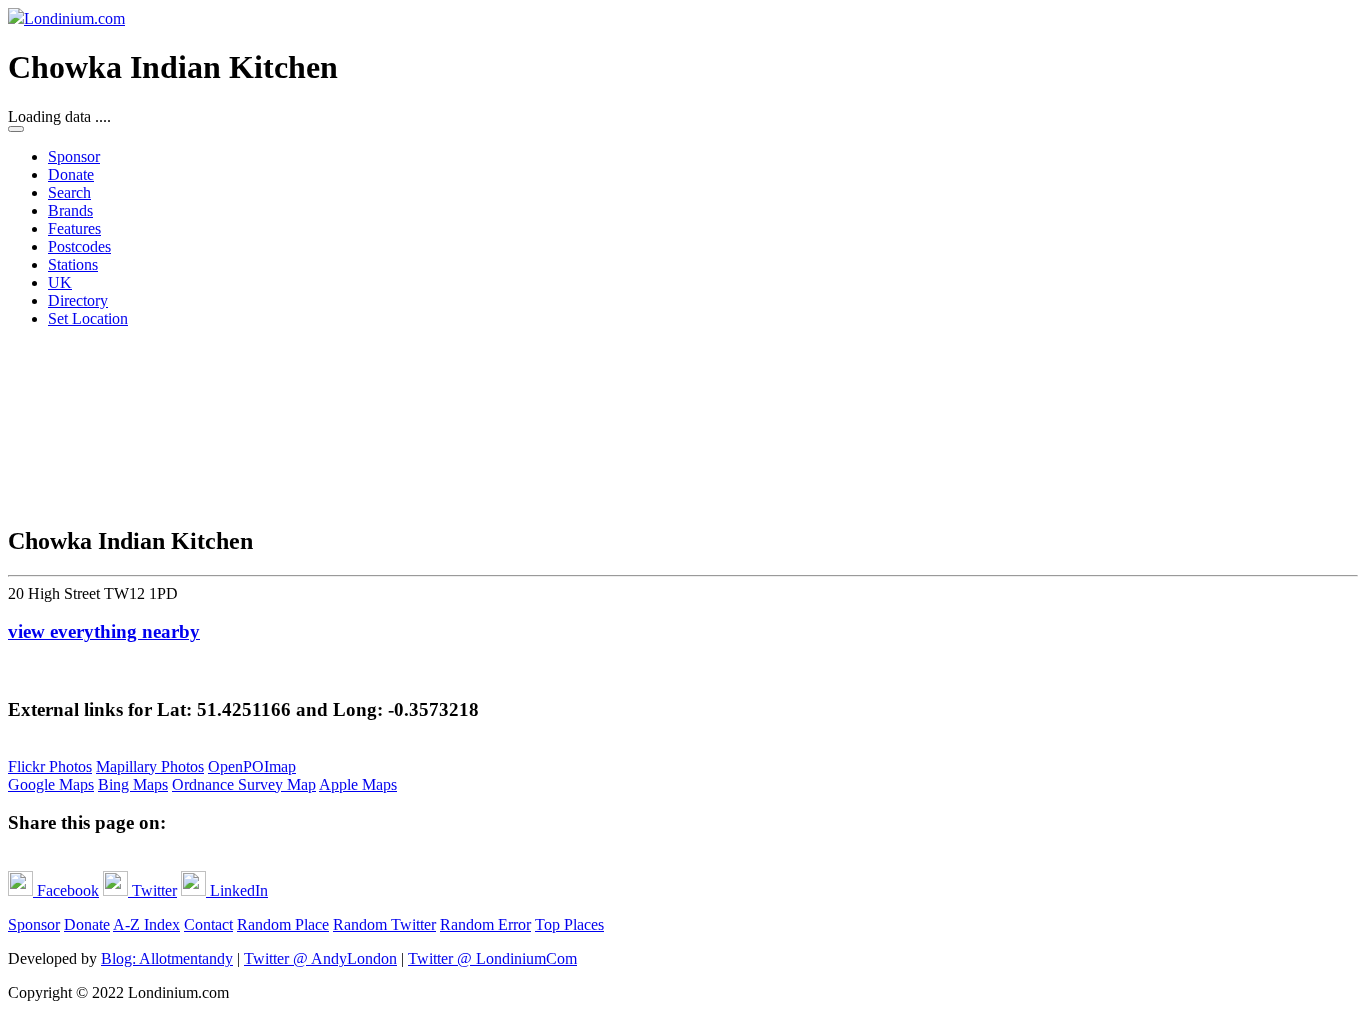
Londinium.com (74, 18)
